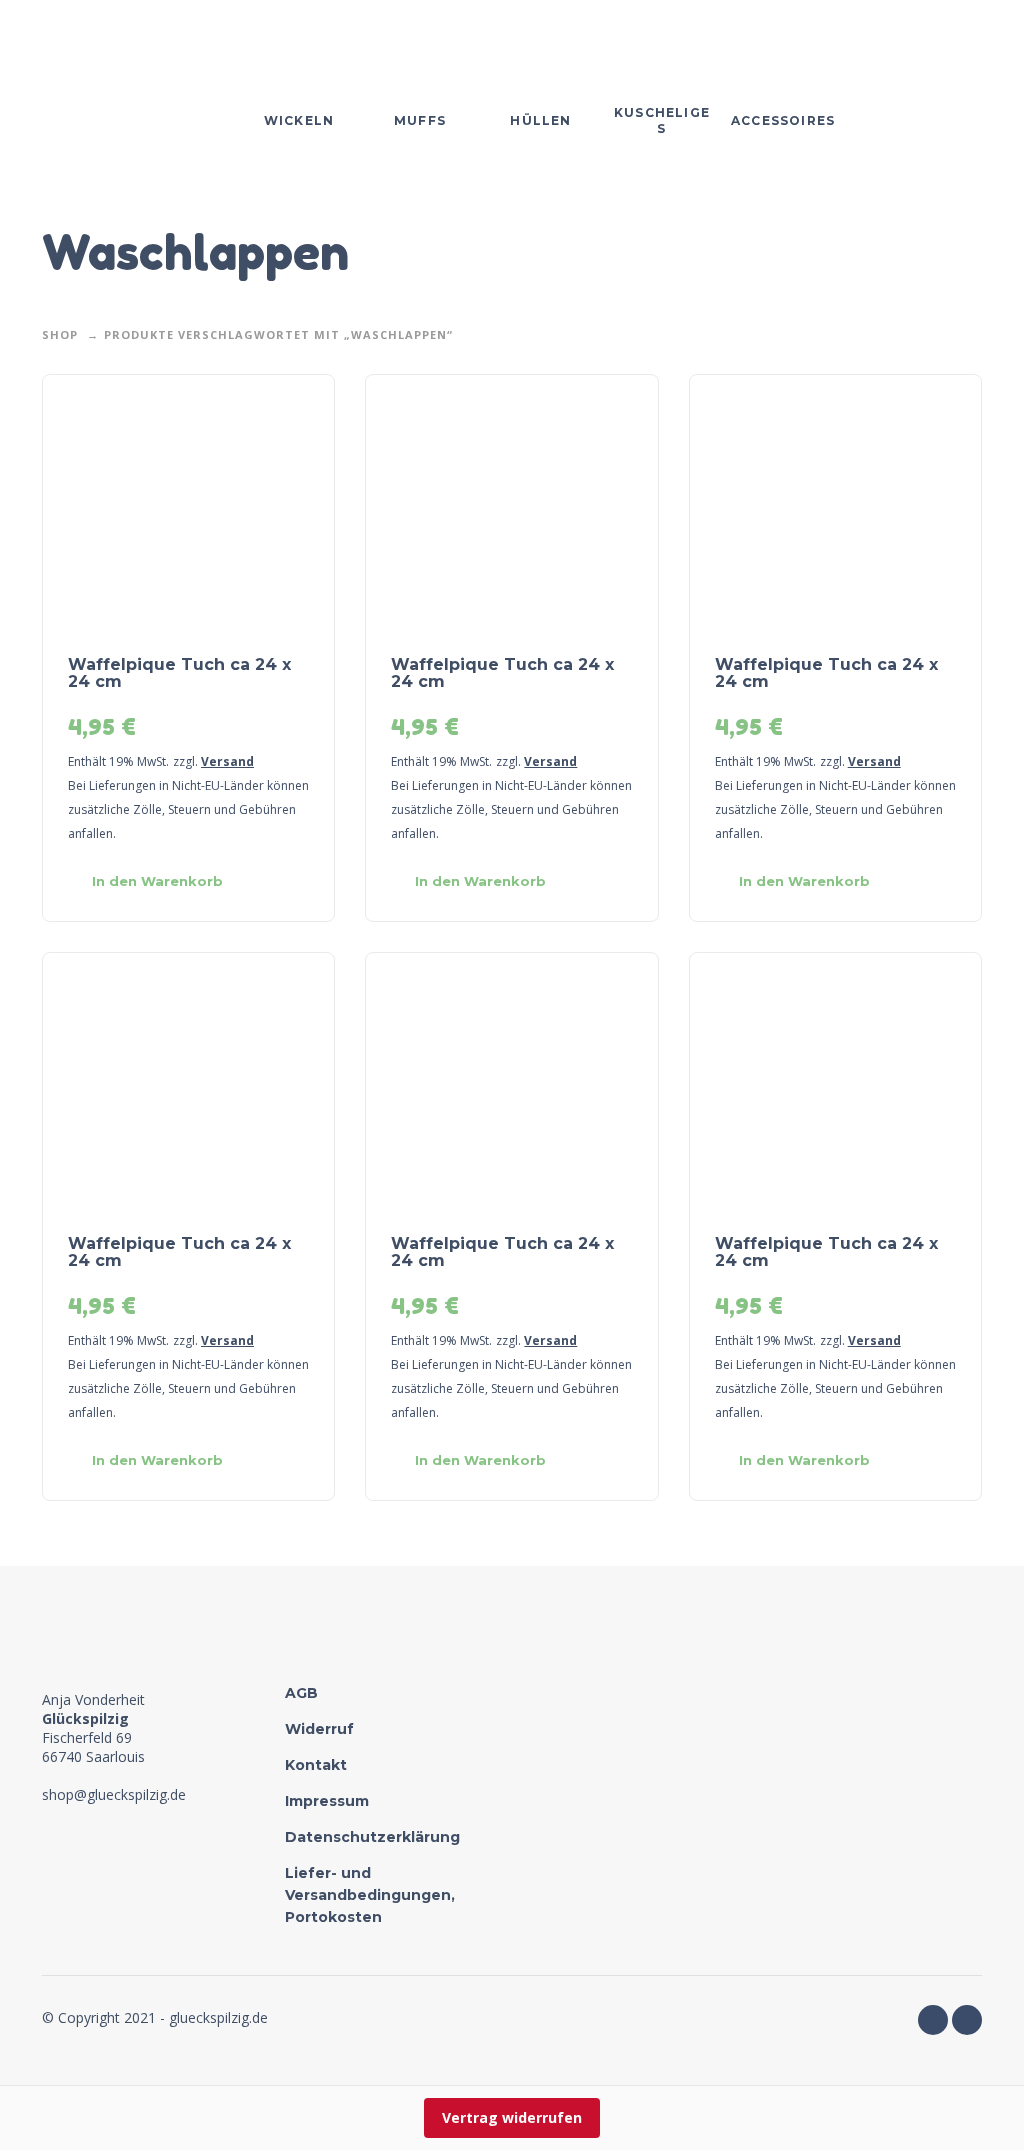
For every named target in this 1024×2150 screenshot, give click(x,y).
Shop (60, 334)
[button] (152, 882)
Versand (227, 761)
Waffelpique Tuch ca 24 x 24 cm (179, 673)
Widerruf (319, 1729)
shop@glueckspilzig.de (114, 1794)
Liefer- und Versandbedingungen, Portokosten (370, 1895)
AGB (301, 1693)
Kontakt (316, 1765)
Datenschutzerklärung (372, 1837)
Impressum (327, 1801)
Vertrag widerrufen (512, 2117)
